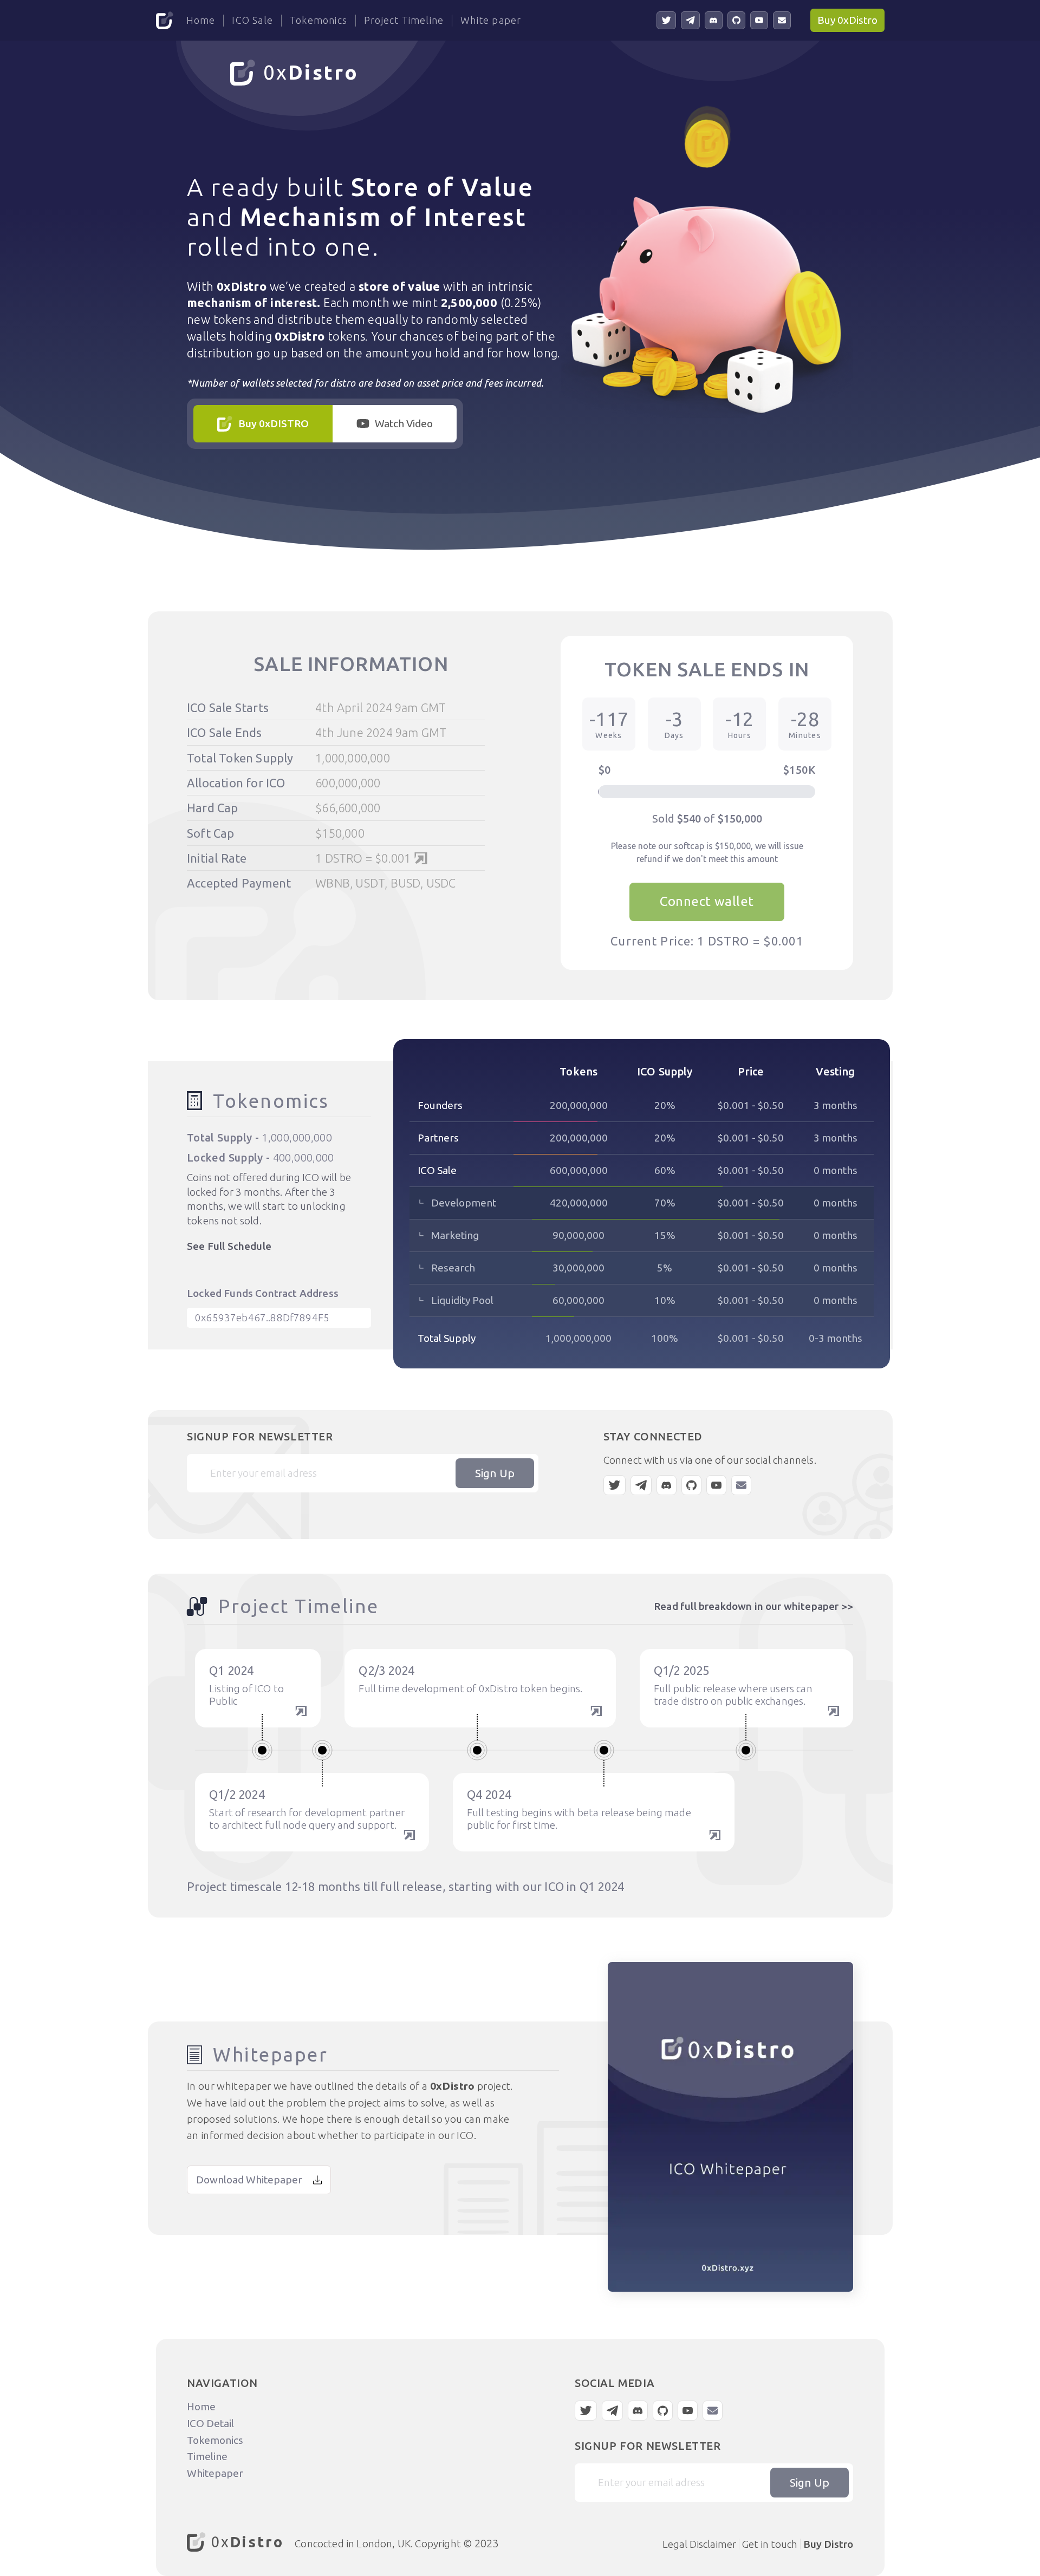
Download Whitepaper (249, 2180)
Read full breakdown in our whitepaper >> (753, 1606)
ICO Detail (210, 2423)
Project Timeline (404, 20)
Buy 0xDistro (847, 20)
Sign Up (495, 1473)
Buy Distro (828, 2544)
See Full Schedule (229, 1246)
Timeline (207, 2456)
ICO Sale (252, 20)
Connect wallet (707, 901)
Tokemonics (318, 20)
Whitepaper (215, 2473)
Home (201, 20)
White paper (491, 20)
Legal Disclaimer (699, 2544)
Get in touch (770, 2544)
